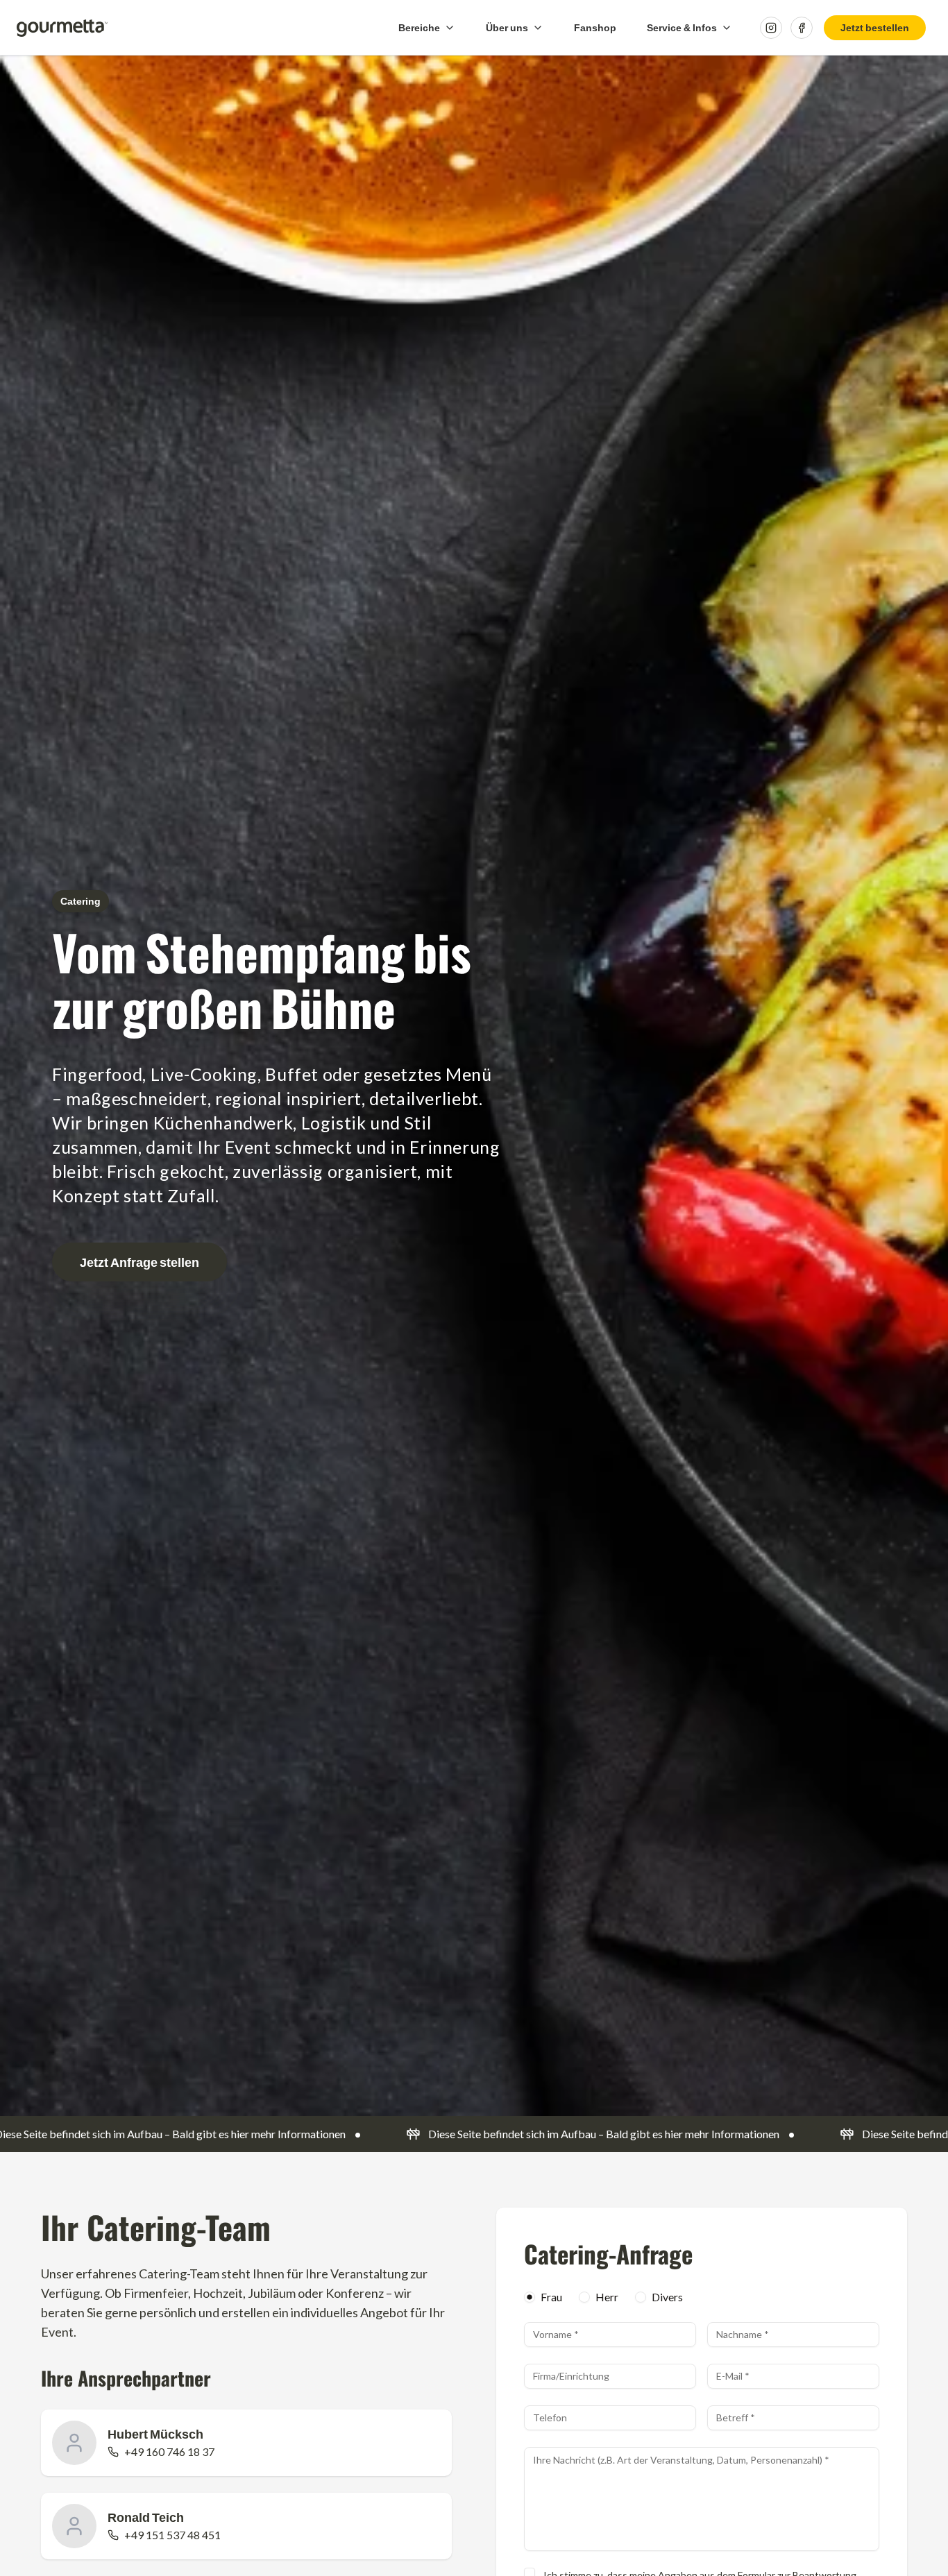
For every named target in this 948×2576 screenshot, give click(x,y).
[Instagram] (771, 28)
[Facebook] (802, 28)
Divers (667, 2297)
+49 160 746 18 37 (169, 2451)
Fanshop (595, 27)
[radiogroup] (702, 2297)
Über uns (507, 27)
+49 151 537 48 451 (172, 2535)
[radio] (530, 2297)
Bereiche (419, 27)
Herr (607, 2297)
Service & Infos (682, 27)
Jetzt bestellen (875, 27)
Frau (551, 2297)
